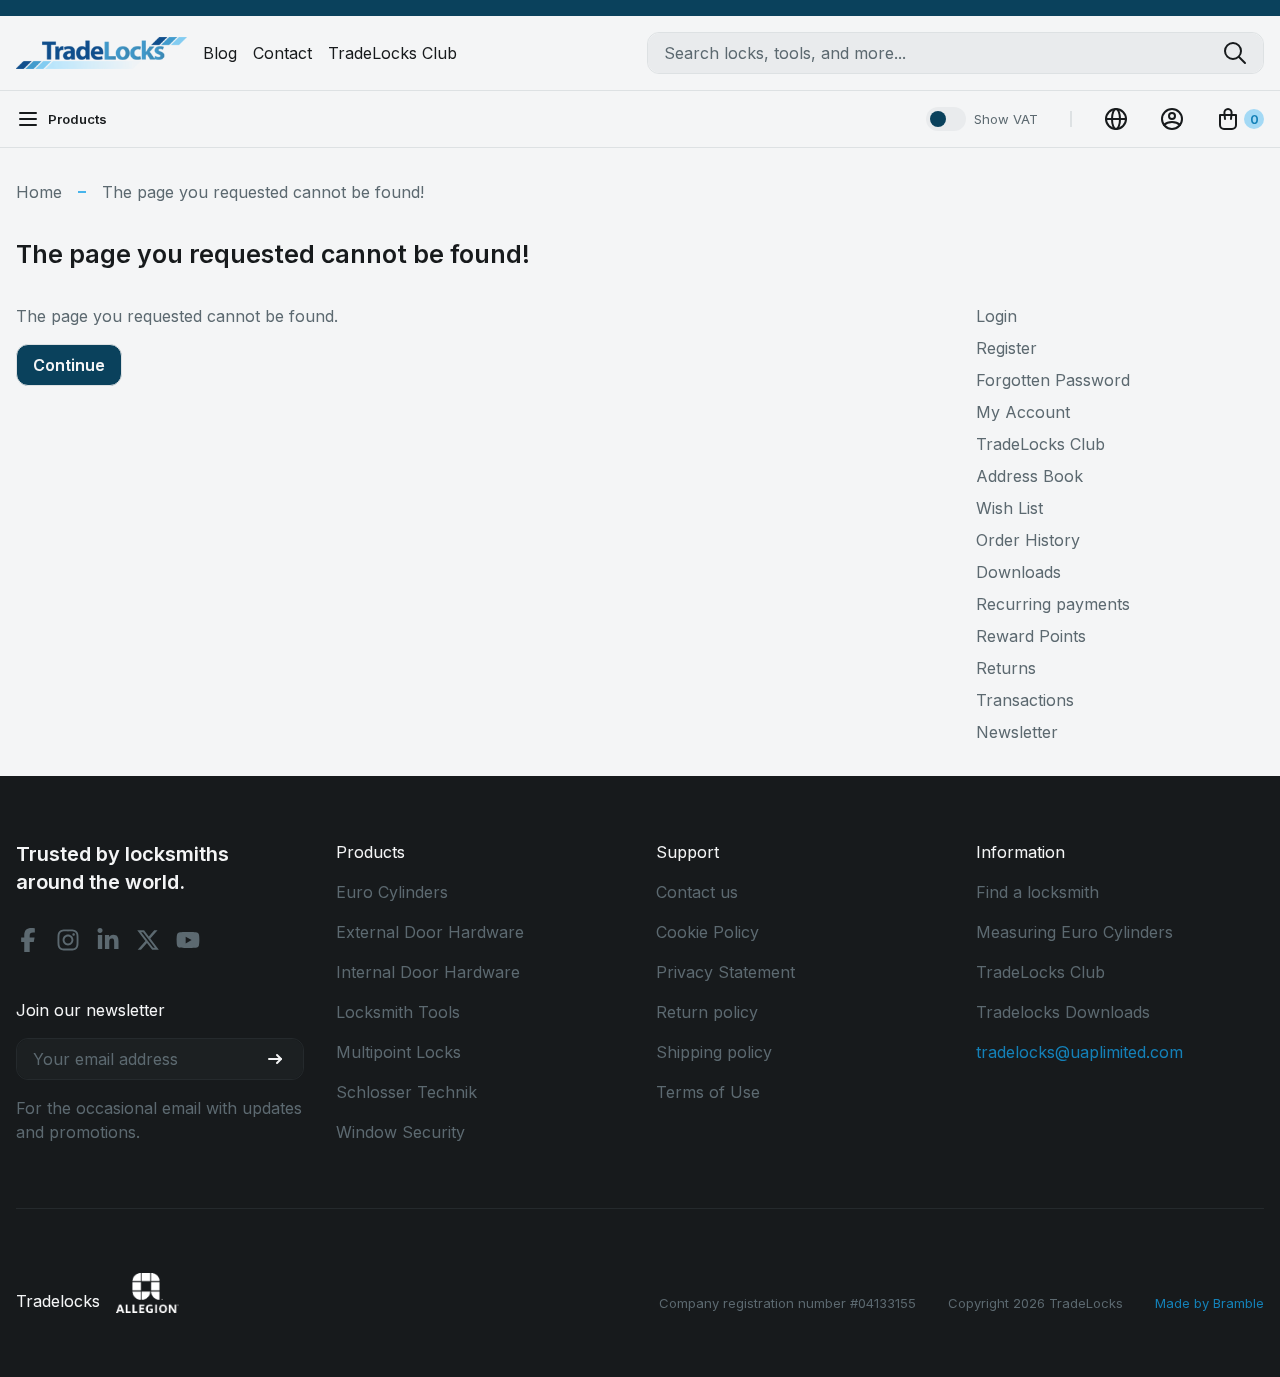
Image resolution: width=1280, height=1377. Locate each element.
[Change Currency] (1116, 119)
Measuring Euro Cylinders (1074, 932)
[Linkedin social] (108, 940)
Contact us (697, 892)
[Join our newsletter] (283, 1059)
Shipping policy (714, 1052)
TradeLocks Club (392, 53)
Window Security (400, 1132)
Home (39, 192)
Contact (282, 53)
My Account (1023, 412)
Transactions (1025, 700)
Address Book (1029, 476)
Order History (1028, 540)
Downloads (1018, 572)
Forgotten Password (1053, 380)
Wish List (1009, 508)
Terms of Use (708, 1092)
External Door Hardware (430, 932)
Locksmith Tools (398, 1012)
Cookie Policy (707, 932)
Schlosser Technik (406, 1092)
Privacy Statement (725, 972)
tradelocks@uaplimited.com (1079, 1052)
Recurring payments (1053, 604)
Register (1006, 348)
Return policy (707, 1012)
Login (996, 316)
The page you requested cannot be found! (263, 192)
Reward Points (1031, 636)
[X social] (148, 940)
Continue (69, 365)
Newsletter (1017, 732)
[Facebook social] (28, 940)
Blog (220, 53)
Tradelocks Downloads (1063, 1012)
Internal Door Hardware (428, 972)
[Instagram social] (68, 940)
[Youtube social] (188, 940)
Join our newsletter (90, 1010)
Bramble (1238, 1303)
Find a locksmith (1037, 892)
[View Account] (1172, 119)
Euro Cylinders (392, 892)
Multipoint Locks (398, 1052)
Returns (1006, 668)
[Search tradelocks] (1243, 53)
